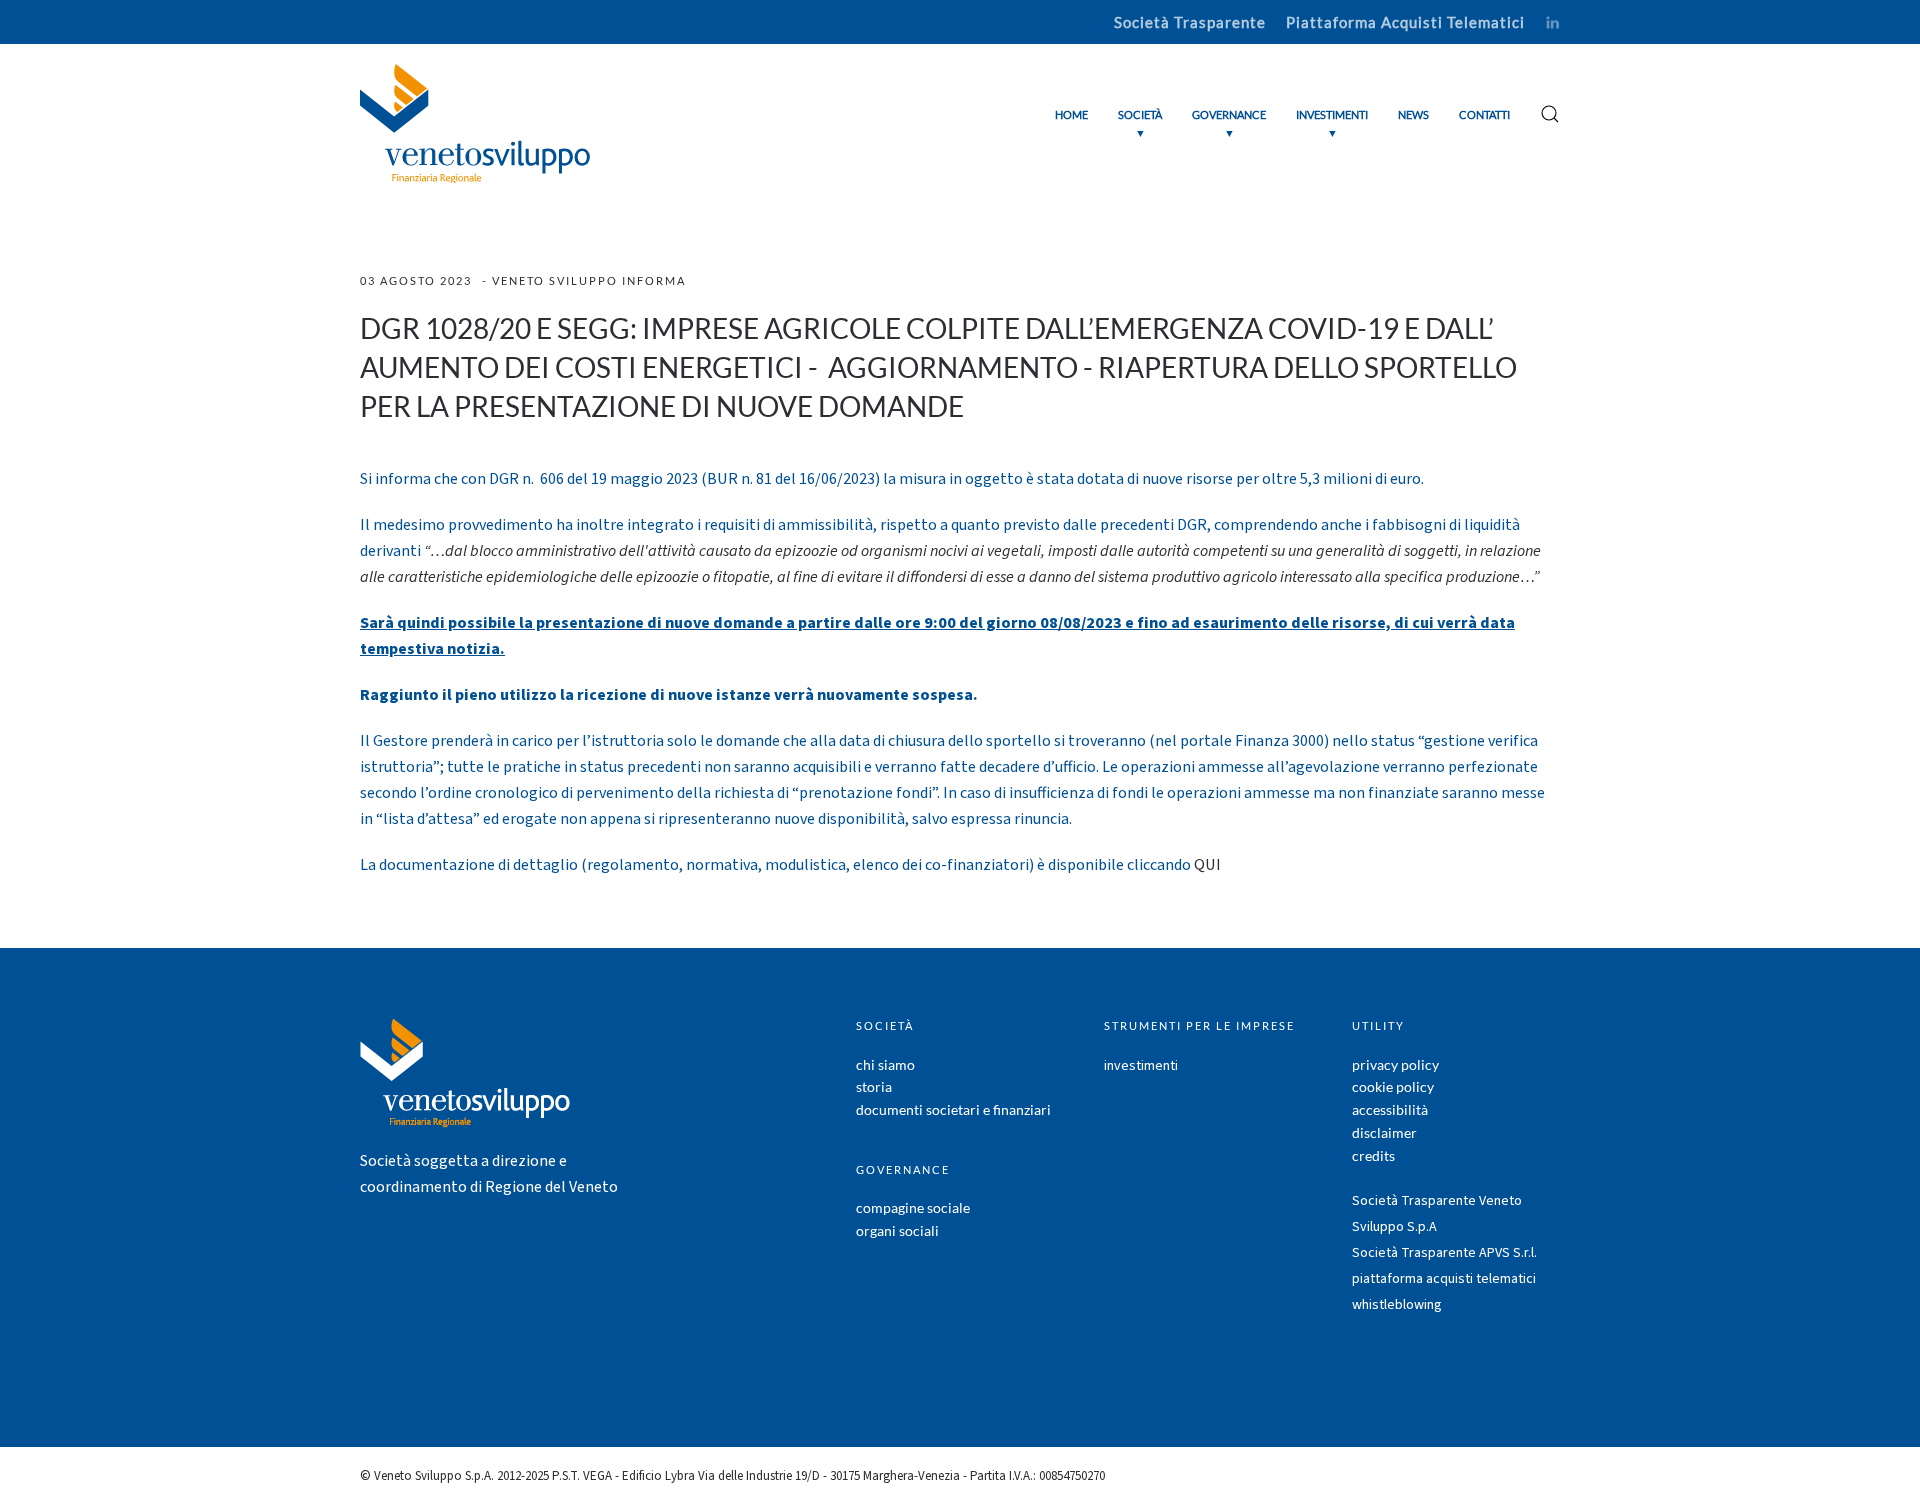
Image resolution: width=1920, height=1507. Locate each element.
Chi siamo (885, 1064)
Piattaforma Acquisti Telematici (1405, 22)
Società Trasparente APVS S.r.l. (1444, 1253)
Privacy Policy (1395, 1064)
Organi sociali (897, 1230)
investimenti (1141, 1066)
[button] (1140, 123)
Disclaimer (1384, 1132)
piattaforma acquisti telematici (1444, 1279)
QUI (1207, 865)
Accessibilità (1390, 1109)
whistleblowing (1397, 1305)
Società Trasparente (1190, 22)
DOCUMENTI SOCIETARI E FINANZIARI (953, 1109)
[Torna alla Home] (475, 123)
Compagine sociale (913, 1207)
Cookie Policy (1393, 1086)
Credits (1373, 1155)
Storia (874, 1086)
